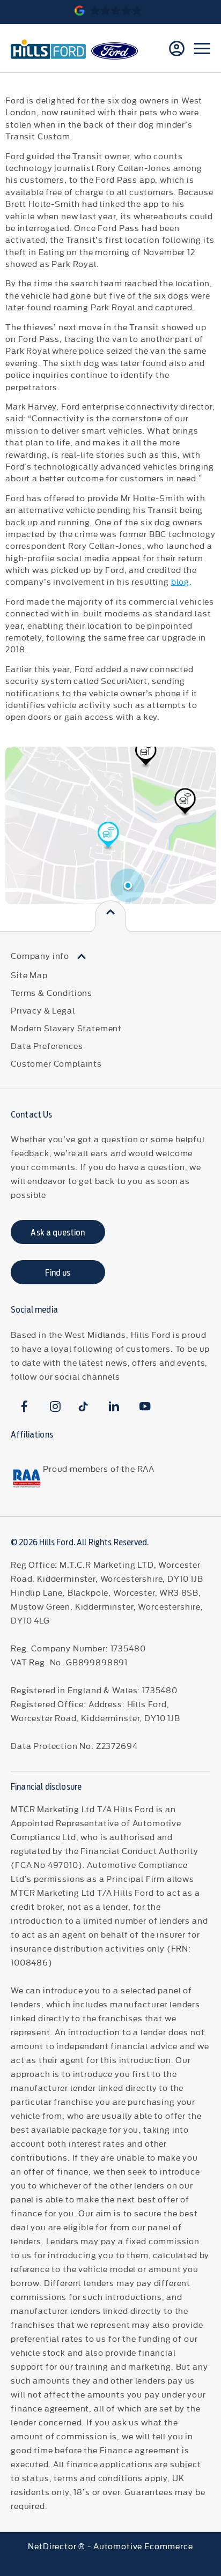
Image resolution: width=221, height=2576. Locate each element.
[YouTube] (145, 1406)
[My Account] (177, 49)
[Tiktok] (83, 1406)
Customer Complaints (56, 1063)
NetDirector (53, 2546)
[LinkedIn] (114, 1406)
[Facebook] (24, 1406)
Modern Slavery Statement (66, 1028)
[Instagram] (56, 1406)
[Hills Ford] (48, 48)
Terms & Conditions (51, 992)
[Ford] (115, 51)
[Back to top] (110, 916)
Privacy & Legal (43, 1010)
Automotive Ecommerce (143, 2546)
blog (180, 581)
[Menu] (202, 48)
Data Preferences (47, 1045)
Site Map (29, 975)
